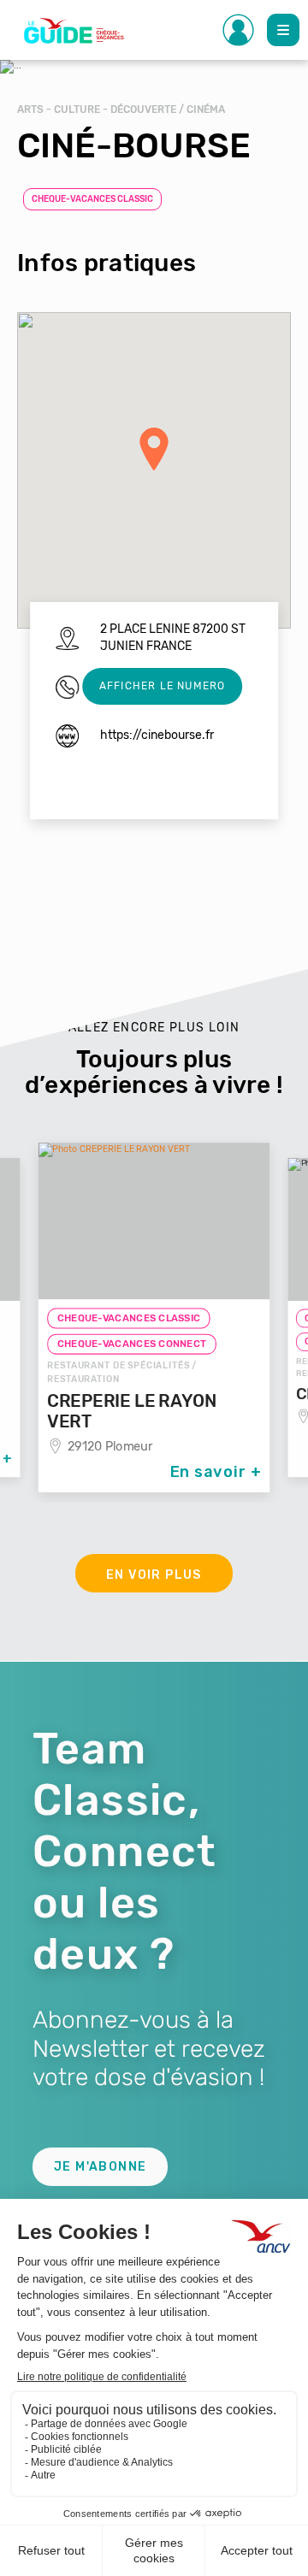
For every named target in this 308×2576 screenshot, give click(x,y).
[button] (154, 449)
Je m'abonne (100, 2167)
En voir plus (154, 1575)
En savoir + (216, 1472)
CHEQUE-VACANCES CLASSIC (92, 199)
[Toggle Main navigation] (283, 30)
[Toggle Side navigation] (239, 30)
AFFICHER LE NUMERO (163, 686)
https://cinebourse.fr (157, 735)
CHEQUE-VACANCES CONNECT (132, 1344)
